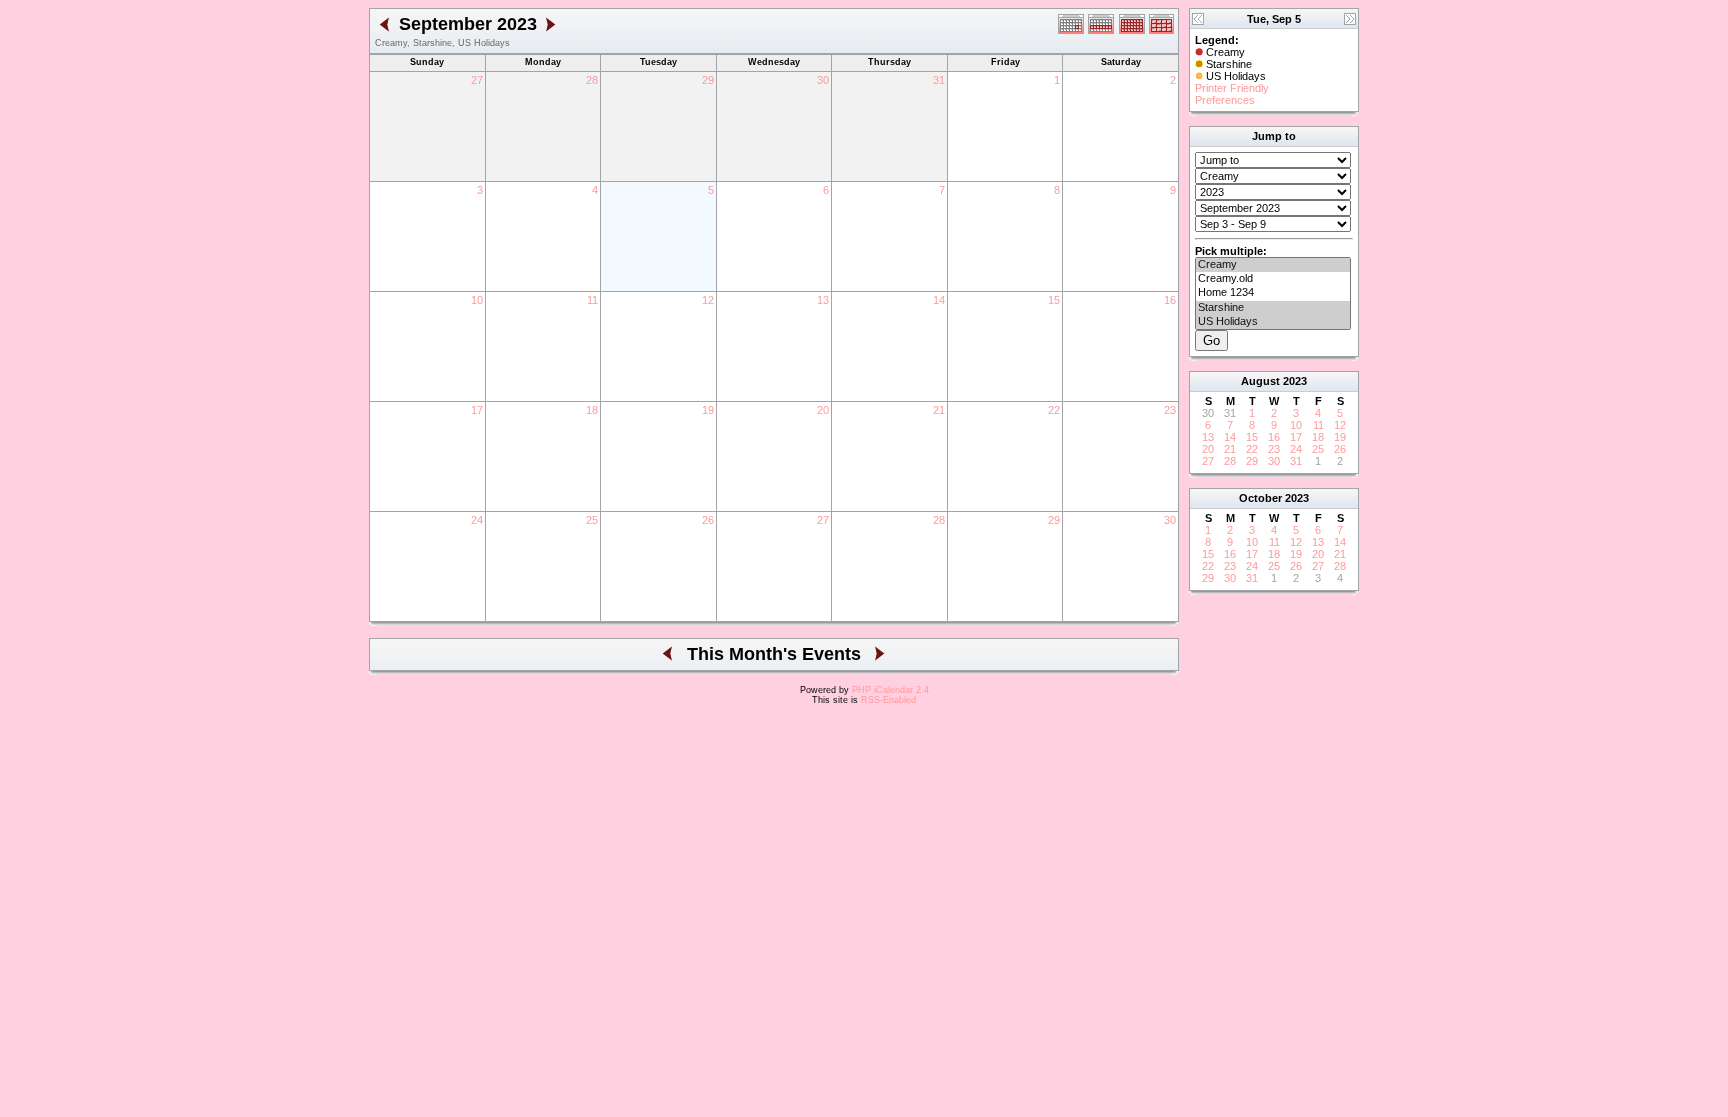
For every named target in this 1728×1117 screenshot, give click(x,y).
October (1260, 498)
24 (477, 520)
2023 (1295, 381)
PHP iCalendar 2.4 (890, 690)
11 (592, 300)
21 (939, 410)
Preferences (1225, 100)
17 (477, 410)
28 (592, 80)
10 (477, 300)
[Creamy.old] (1273, 279)
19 (708, 410)
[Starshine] (1273, 308)
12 (708, 300)
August (1260, 381)
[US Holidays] (1273, 322)
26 (708, 520)
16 (1170, 300)
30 (823, 80)
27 (477, 80)
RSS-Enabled (888, 700)
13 (823, 300)
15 (1054, 300)
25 (592, 520)
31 (939, 80)
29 (708, 80)
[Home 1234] (1273, 293)
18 (592, 410)
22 (1054, 410)
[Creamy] (1273, 265)
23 (1170, 410)
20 (823, 410)
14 (939, 300)
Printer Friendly (1232, 88)
